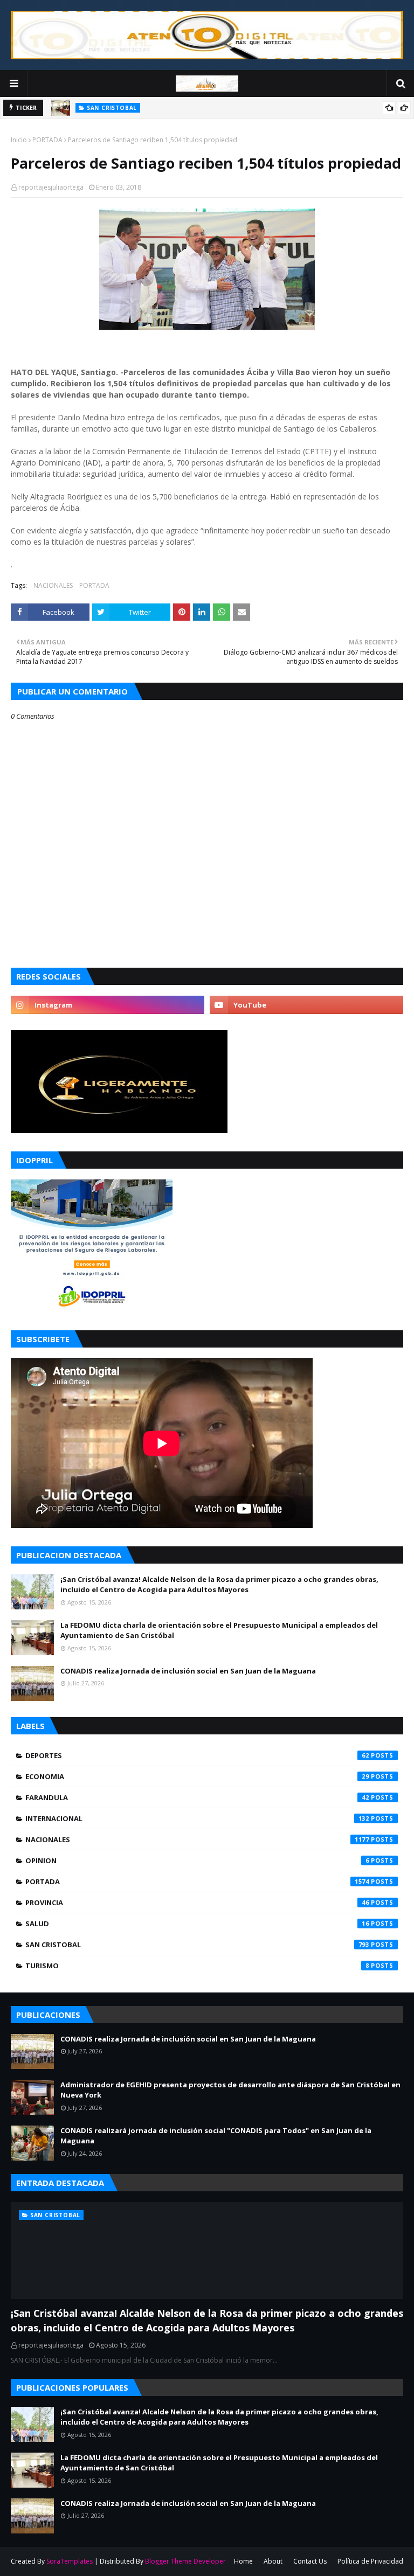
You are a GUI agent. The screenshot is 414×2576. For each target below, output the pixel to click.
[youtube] (306, 1005)
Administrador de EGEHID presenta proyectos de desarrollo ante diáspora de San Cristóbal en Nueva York (230, 2090)
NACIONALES (53, 585)
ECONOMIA (197, 1776)
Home (243, 2561)
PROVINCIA (197, 1903)
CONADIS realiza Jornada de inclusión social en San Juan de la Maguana (253, 108)
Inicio (19, 140)
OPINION (197, 1860)
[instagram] (108, 1005)
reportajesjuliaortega (51, 187)
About (273, 2561)
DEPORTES (197, 1755)
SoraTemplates (70, 2561)
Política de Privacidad (370, 2561)
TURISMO (197, 1966)
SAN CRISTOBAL (197, 1945)
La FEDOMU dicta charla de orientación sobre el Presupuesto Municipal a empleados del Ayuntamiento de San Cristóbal (219, 1630)
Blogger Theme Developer (185, 2561)
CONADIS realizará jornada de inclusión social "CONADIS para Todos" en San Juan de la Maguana (216, 2136)
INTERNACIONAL (197, 1818)
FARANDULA (197, 1797)
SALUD (197, 1924)
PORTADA (47, 140)
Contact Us (310, 2561)
